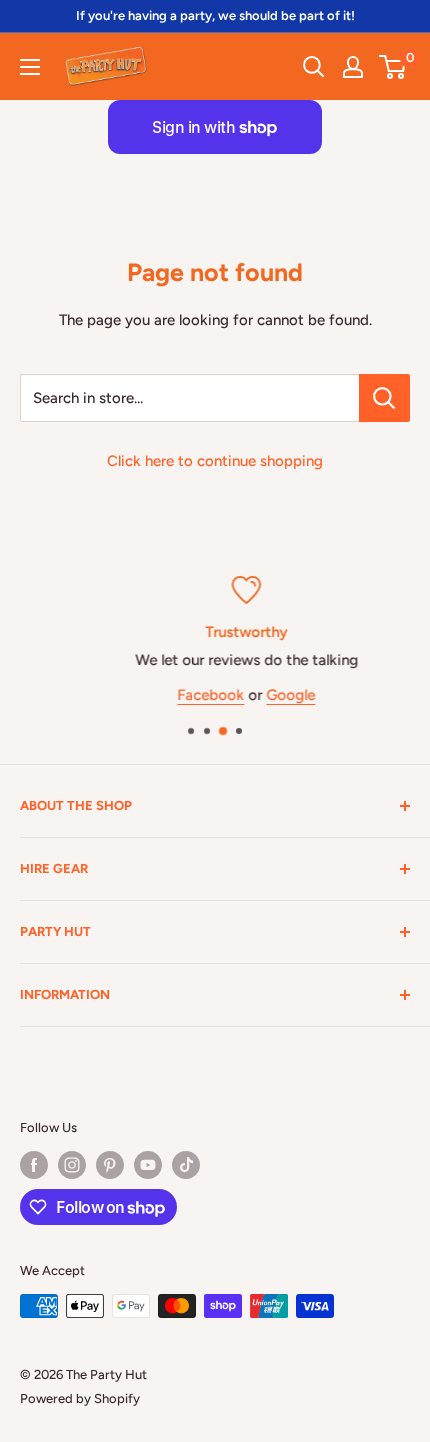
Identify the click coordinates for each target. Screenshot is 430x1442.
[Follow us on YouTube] (148, 1165)
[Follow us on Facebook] (34, 1165)
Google (267, 694)
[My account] (353, 67)
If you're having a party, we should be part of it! (215, 15)
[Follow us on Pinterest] (110, 1165)
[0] (393, 67)
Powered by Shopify (80, 1398)
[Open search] (314, 67)
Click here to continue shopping (215, 461)
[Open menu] (30, 67)
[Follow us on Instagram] (72, 1165)
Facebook (187, 694)
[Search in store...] (384, 398)
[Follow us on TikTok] (186, 1165)
